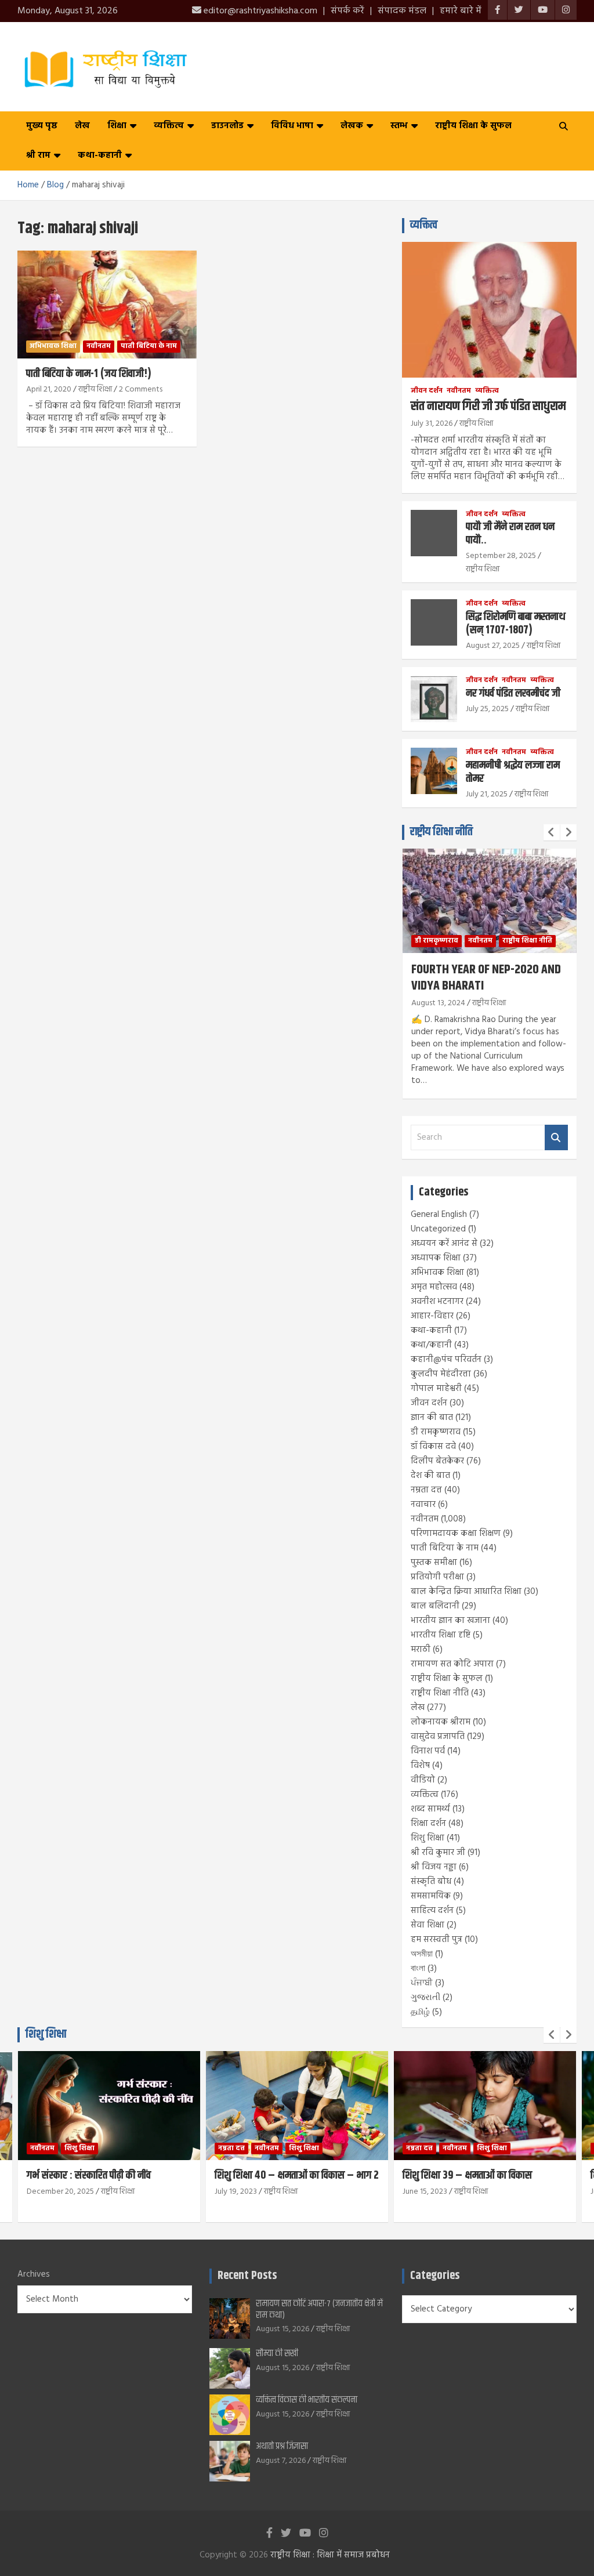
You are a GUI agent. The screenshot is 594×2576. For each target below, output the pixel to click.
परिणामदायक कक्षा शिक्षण (456, 1534)
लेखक (352, 126)
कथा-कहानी (100, 155)
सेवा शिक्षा (428, 1925)
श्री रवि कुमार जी (438, 1853)
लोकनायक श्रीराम (441, 1722)
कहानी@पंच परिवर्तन (446, 1360)
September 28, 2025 (501, 556)
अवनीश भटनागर (437, 1302)
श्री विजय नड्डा (434, 1867)
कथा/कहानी (431, 1345)
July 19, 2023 (236, 2192)
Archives (34, 2275)
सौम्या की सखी (277, 2354)
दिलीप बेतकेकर (437, 1461)
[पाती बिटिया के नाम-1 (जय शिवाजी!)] (107, 304)
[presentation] (552, 832)
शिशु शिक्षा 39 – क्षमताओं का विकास (467, 2175)
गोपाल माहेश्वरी (436, 1389)
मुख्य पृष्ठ (42, 126)
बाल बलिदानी (435, 1606)
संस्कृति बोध (431, 1882)
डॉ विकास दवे (433, 1447)
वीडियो (423, 1780)
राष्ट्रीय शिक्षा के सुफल (473, 126)
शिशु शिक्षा (428, 1838)
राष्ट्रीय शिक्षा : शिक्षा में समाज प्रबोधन (330, 2555)
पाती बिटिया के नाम (149, 346)
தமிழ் (420, 2012)
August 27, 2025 (493, 646)
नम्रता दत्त (426, 1490)
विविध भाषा (292, 126)
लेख (82, 126)
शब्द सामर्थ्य (430, 1809)
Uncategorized (438, 1229)
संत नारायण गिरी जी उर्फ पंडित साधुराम (488, 407)
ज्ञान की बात (432, 1418)
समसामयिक (431, 1896)
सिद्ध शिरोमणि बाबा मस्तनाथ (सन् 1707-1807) (516, 624)
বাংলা (418, 1969)
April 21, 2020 (49, 390)
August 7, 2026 (281, 2461)
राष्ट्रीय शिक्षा (95, 390)
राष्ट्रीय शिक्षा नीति (441, 832)
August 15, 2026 (282, 2329)
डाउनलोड (227, 126)
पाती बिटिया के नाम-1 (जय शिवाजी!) (89, 374)
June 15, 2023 (425, 2192)
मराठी (421, 1650)
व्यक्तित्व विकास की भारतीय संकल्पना (307, 2400)
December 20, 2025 (60, 2192)
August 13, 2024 (438, 1003)
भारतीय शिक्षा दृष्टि (441, 1635)
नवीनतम (99, 346)
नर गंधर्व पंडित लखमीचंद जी (513, 693)
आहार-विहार (432, 1316)
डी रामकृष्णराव (437, 941)
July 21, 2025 (487, 794)
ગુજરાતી (425, 1998)
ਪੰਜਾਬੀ (422, 1983)
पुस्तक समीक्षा (434, 1563)
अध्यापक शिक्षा (436, 1258)
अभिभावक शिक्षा (53, 346)
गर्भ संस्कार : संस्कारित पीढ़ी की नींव (89, 2175)
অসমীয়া (422, 1954)
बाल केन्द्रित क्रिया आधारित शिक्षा (466, 1592)
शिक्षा (117, 126)
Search (556, 1138)
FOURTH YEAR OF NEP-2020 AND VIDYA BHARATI (486, 978)
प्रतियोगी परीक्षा (437, 1577)
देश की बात (430, 1476)
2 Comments (141, 390)
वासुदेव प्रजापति (438, 1737)
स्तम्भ (399, 126)
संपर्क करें (347, 11)
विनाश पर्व (428, 1751)
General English (439, 1215)
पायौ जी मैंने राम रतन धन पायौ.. (510, 534)
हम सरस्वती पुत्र (437, 1940)
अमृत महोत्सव (434, 1287)
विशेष (420, 1766)
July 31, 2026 (432, 424)
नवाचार (423, 1505)
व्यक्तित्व (169, 126)
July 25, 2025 (487, 709)
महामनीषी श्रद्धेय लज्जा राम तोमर (513, 772)
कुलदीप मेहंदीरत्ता (441, 1374)
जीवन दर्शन (427, 391)
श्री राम (38, 155)
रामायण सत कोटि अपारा (452, 1664)
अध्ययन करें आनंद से (444, 1244)
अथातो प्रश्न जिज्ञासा (282, 2446)
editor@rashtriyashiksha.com (259, 11)
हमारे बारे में (461, 11)
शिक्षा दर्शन (428, 1824)
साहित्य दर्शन (432, 1911)
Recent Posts (247, 2276)
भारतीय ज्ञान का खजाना (450, 1621)
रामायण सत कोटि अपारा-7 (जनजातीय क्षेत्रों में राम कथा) (319, 2309)
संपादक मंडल (402, 11)
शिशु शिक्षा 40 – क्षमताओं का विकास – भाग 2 (297, 2175)
